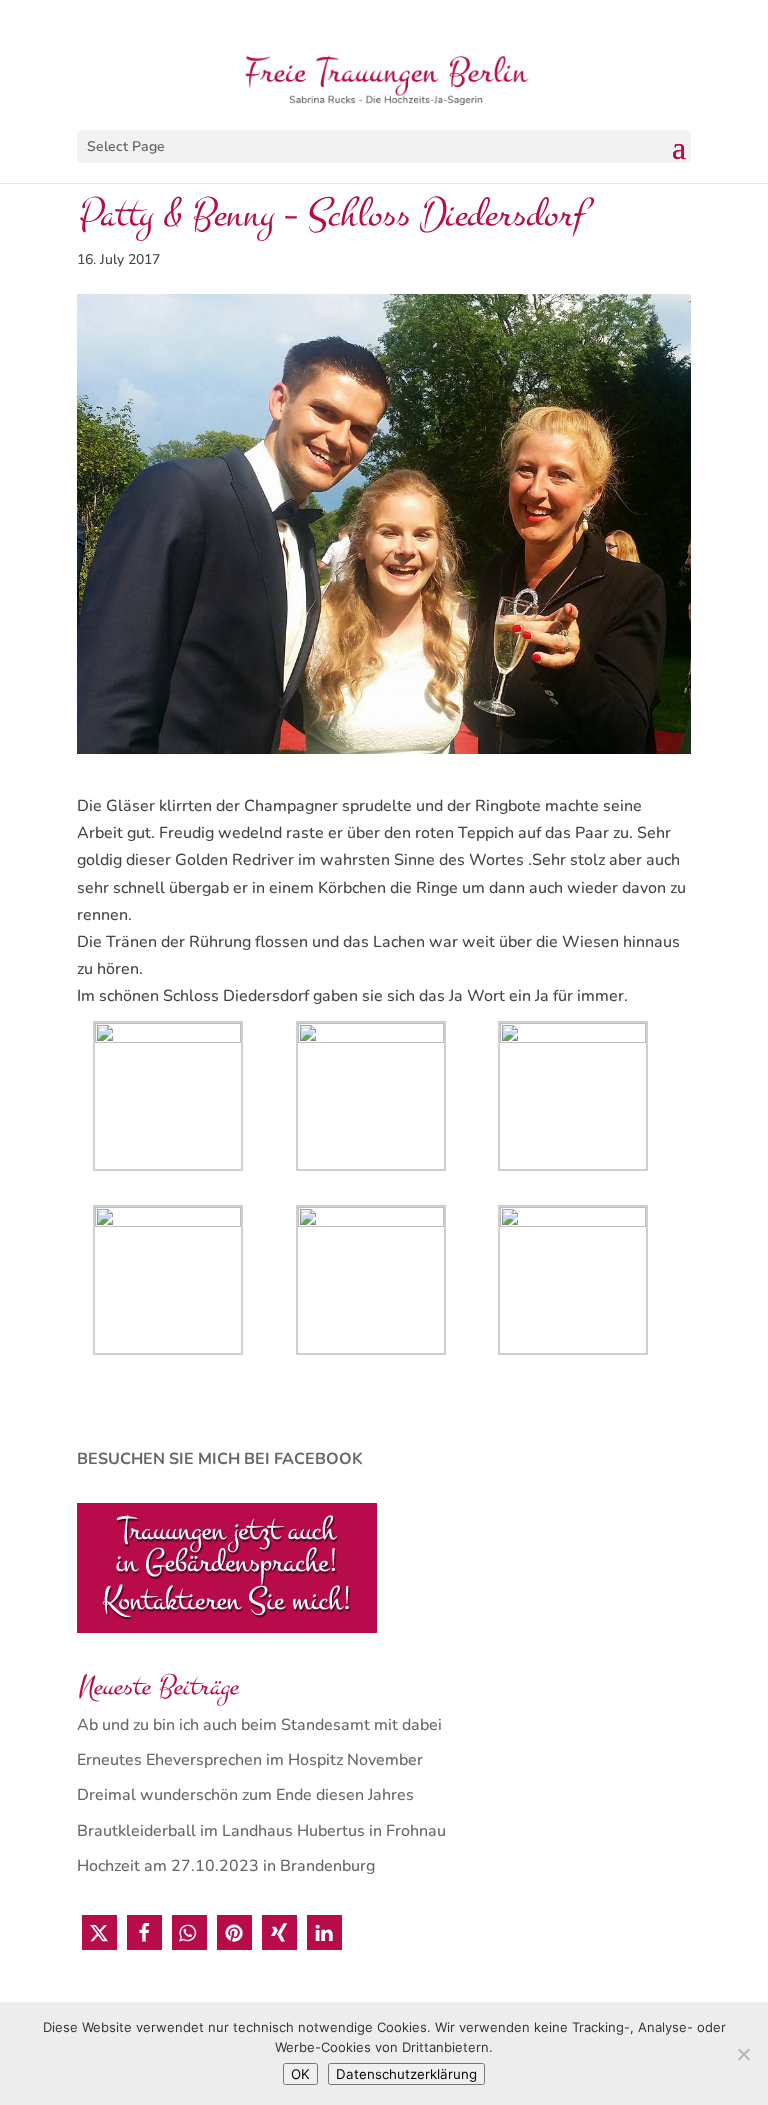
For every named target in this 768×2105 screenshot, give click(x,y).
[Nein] (743, 2054)
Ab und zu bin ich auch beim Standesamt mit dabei (259, 1725)
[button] (99, 1932)
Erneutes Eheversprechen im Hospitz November (250, 1760)
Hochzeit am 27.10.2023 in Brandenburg (226, 1866)
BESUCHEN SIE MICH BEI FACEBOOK (220, 1459)
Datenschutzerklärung (406, 2074)
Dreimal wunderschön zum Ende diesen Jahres (245, 1795)
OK (300, 2074)
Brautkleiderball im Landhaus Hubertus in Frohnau (261, 1831)
